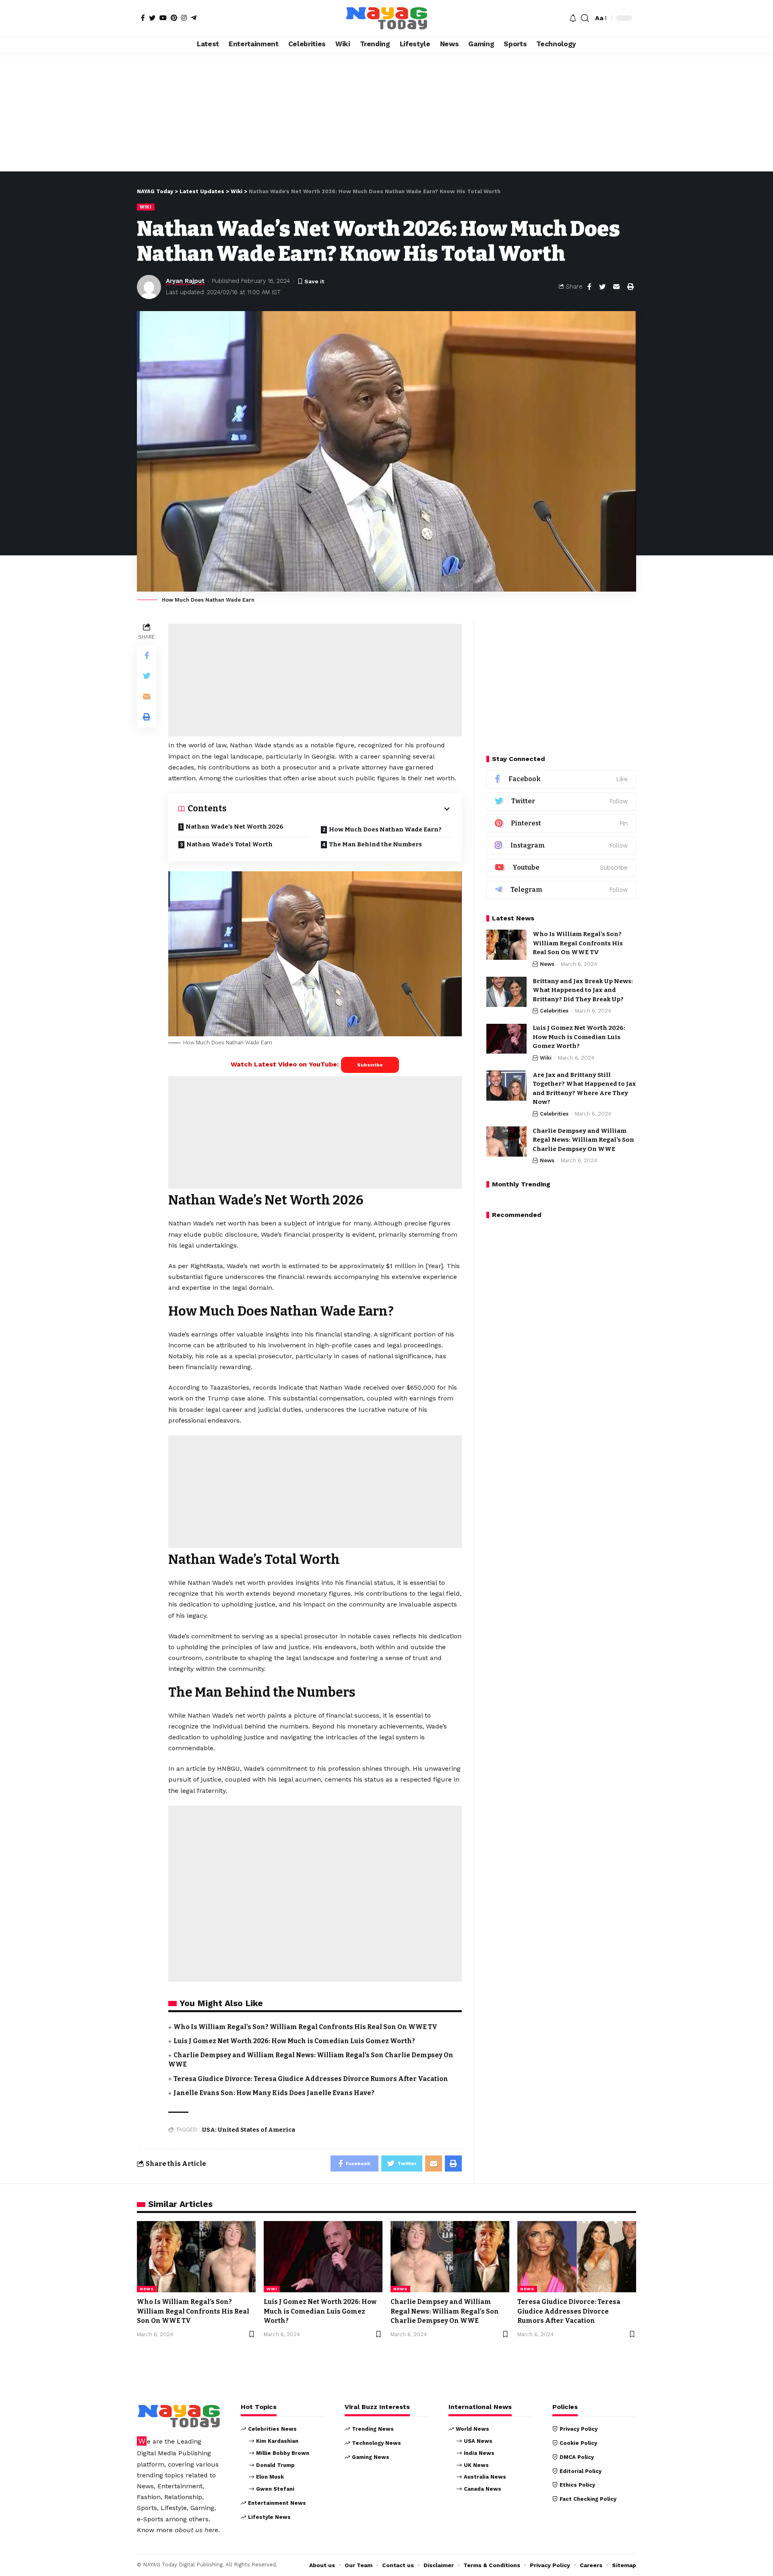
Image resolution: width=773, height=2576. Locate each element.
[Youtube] (561, 868)
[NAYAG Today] (386, 18)
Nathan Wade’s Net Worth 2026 (235, 827)
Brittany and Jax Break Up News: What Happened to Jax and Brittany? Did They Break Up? (583, 990)
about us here (196, 2530)
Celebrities (554, 1011)
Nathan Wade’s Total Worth (229, 844)
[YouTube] (163, 18)
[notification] (573, 18)
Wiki (146, 207)
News (547, 964)
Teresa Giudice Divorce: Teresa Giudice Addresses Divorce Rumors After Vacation (311, 2079)
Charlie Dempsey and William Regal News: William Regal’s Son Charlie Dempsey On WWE (583, 1140)
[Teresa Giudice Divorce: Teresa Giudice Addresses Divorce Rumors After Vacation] (577, 2257)
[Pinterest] (174, 18)
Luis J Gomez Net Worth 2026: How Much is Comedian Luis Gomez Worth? (294, 2041)
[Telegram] (194, 18)
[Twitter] (152, 18)
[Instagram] (184, 18)
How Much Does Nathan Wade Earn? (385, 829)
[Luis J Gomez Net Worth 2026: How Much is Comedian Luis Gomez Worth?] (506, 1039)
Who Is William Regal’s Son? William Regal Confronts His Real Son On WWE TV (305, 2027)
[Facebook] (143, 18)
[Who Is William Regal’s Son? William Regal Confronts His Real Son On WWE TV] (506, 945)
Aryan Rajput (185, 281)
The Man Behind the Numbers (375, 844)
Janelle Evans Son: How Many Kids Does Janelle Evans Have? (274, 2093)
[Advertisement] (386, 112)
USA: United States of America (249, 2130)
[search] (585, 18)
